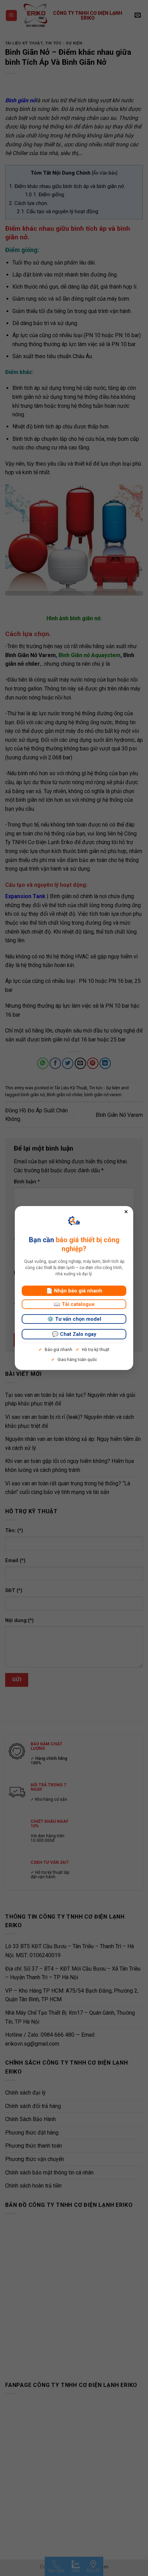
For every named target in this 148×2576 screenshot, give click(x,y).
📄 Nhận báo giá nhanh (74, 1291)
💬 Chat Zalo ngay (74, 1334)
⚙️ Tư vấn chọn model (74, 1319)
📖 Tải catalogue (74, 1304)
